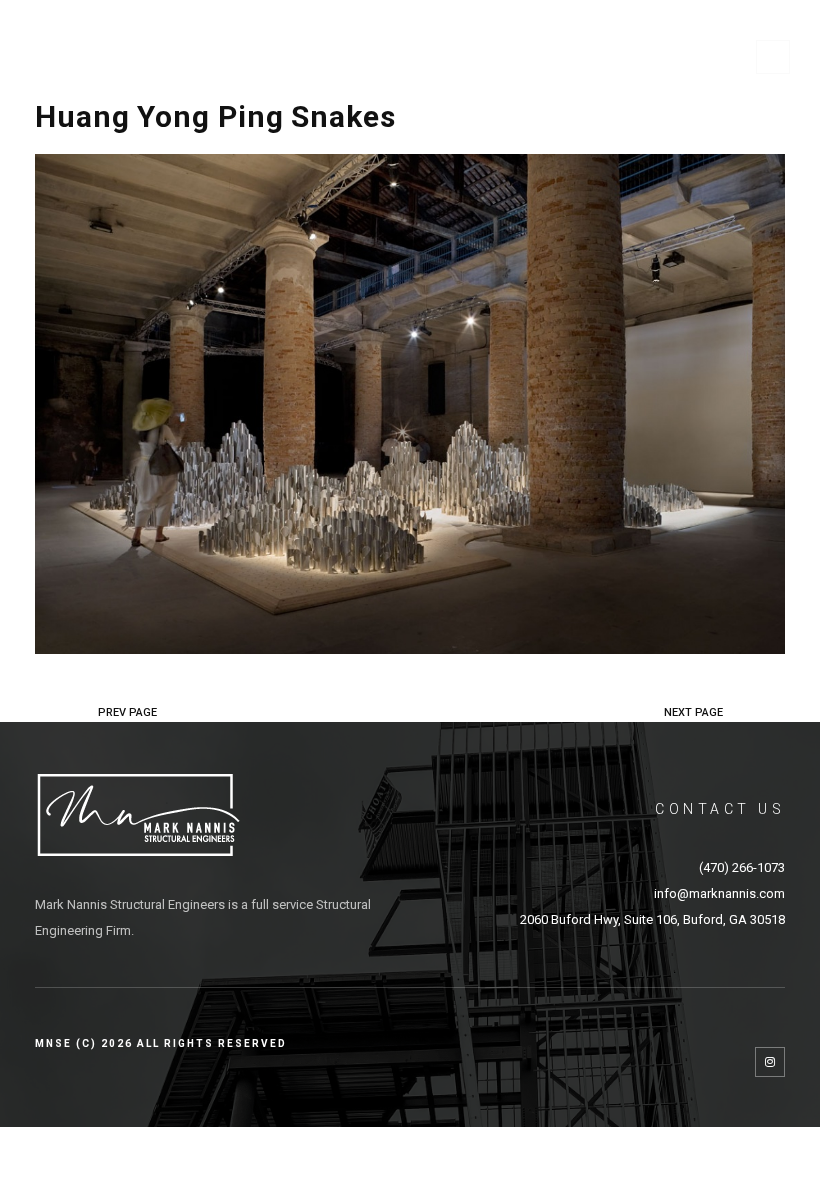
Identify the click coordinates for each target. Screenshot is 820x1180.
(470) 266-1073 (742, 867)
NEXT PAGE (693, 712)
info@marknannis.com (719, 893)
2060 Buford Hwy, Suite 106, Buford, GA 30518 (652, 919)
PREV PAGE (127, 712)
